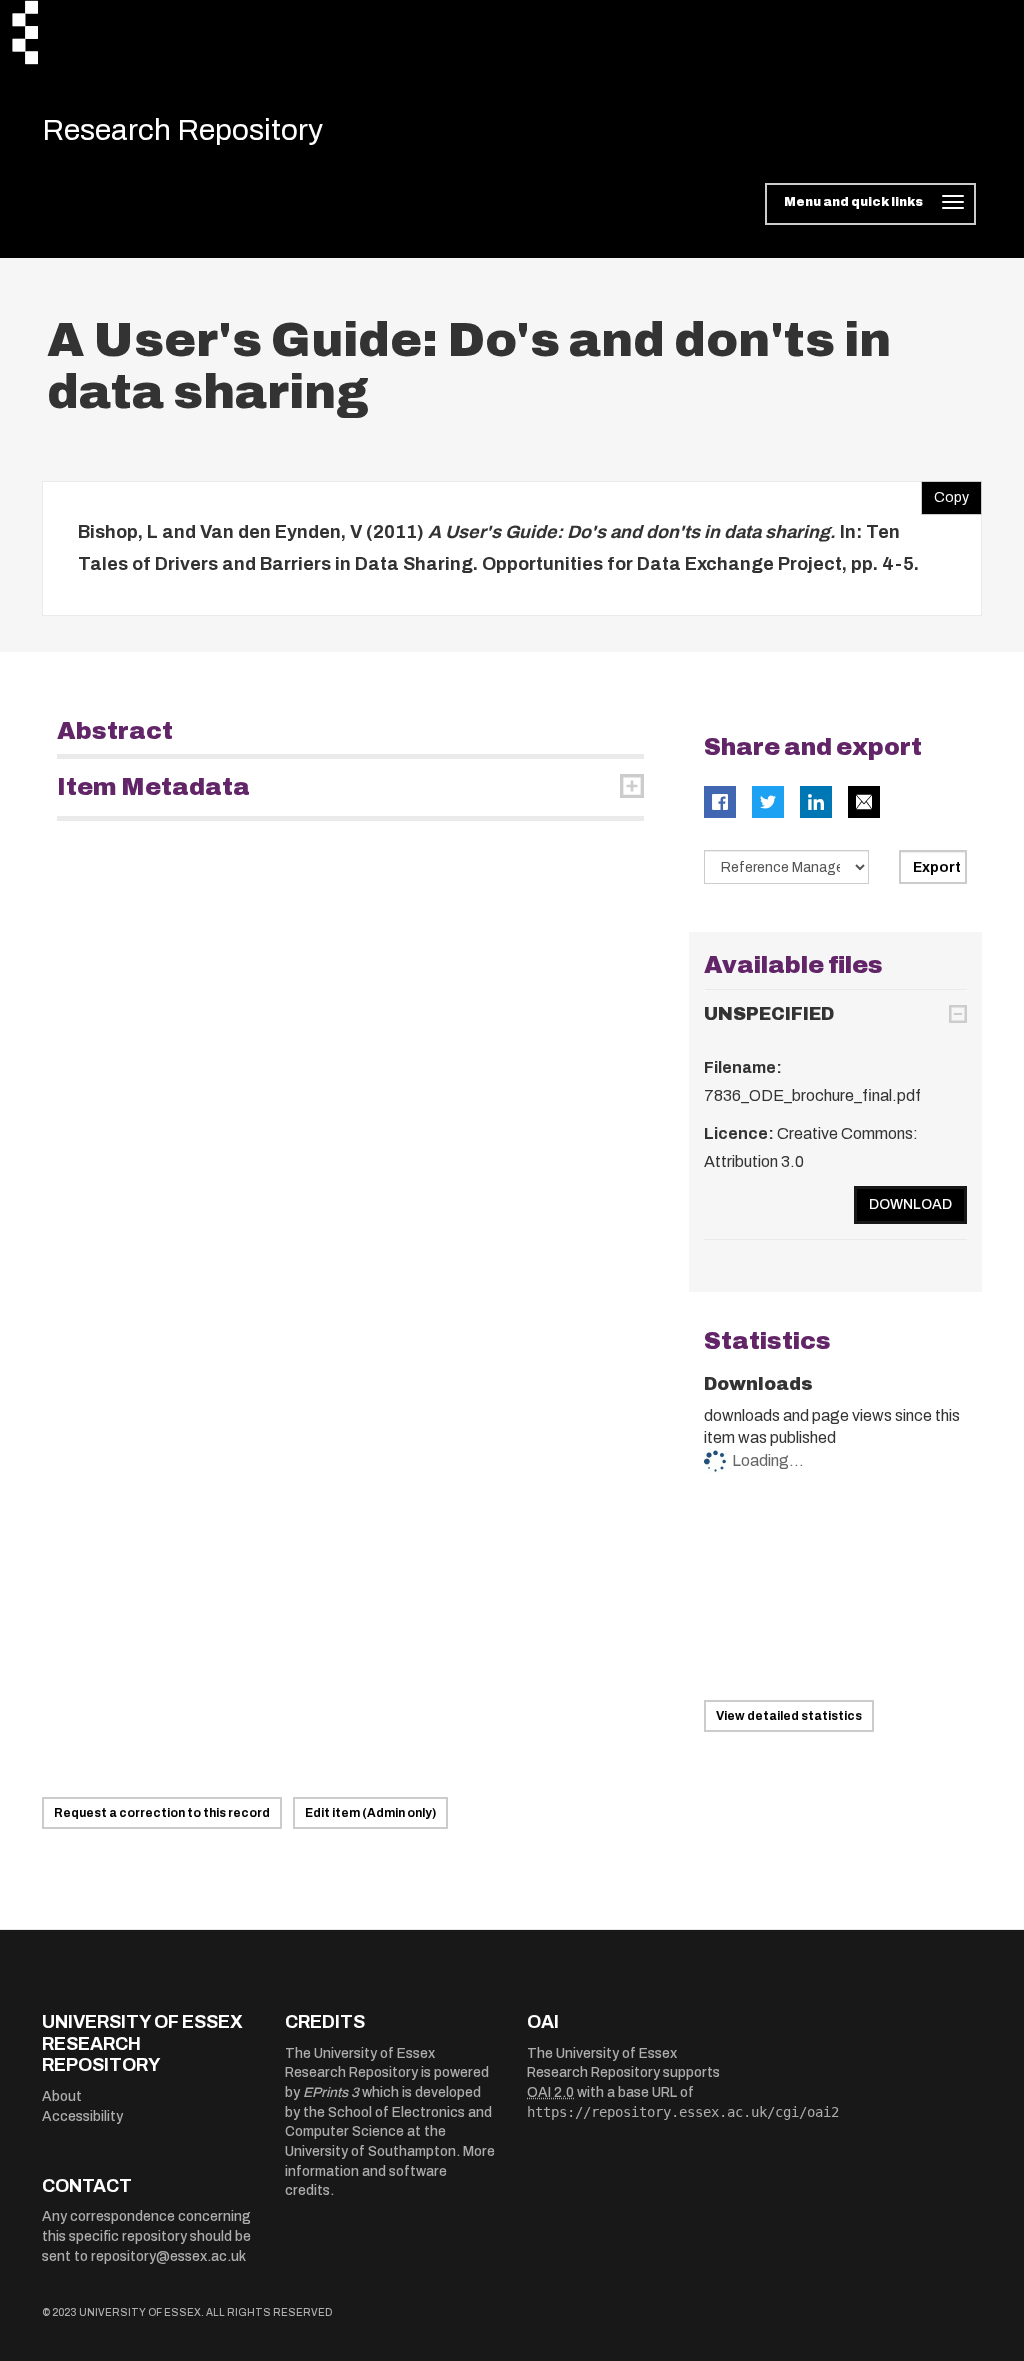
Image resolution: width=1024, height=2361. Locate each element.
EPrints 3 (331, 2092)
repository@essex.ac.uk (168, 2256)
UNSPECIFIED (769, 1014)
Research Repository (182, 130)
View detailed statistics (789, 1716)
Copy (945, 493)
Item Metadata (153, 787)
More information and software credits (390, 2171)
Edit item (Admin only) (370, 1813)
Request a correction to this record (162, 1813)
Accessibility (82, 2116)
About (62, 2096)
